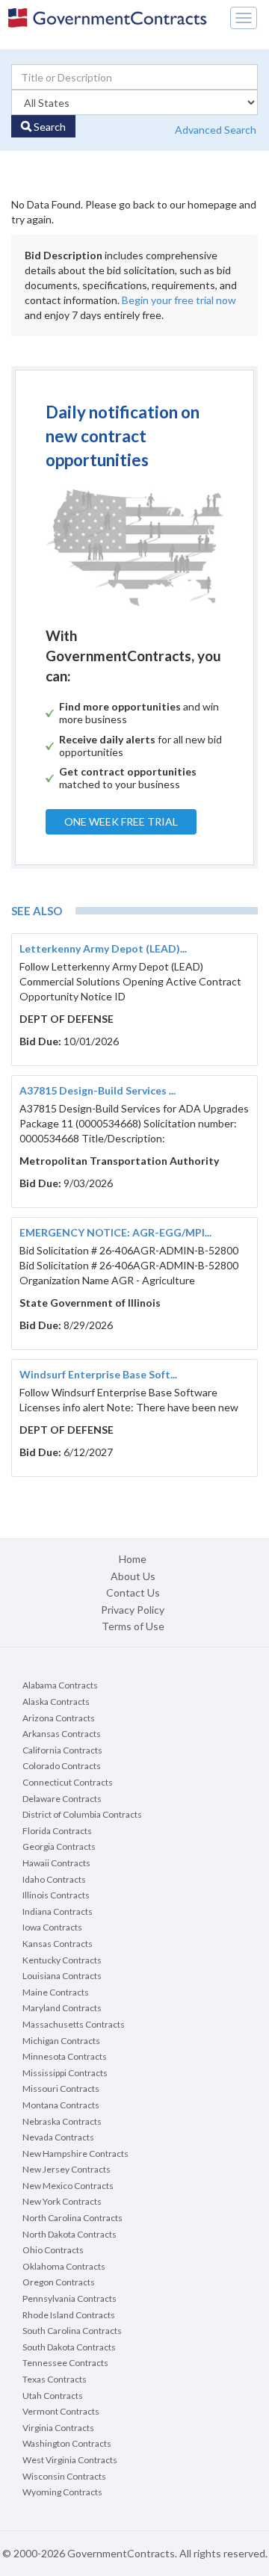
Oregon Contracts (59, 2282)
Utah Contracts (53, 2396)
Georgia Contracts (59, 1846)
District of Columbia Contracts (82, 1814)
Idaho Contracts (54, 1879)
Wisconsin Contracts (64, 2476)
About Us (133, 1576)
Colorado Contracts (62, 1766)
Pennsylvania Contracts (69, 2298)
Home (133, 1559)
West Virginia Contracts (70, 2460)
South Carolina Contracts (72, 2331)
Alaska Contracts (56, 1702)
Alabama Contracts (60, 1685)
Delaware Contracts (62, 1799)
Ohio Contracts (53, 2250)
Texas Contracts (55, 2379)
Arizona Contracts (59, 1718)
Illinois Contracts (56, 1895)
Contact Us (133, 1592)
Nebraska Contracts (62, 2121)
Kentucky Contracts (62, 1960)
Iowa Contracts (52, 1927)
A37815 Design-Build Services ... (98, 1090)
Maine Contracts (56, 1992)
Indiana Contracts (58, 1911)
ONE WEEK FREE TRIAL (121, 821)
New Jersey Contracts (67, 2169)
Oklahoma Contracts (64, 2266)
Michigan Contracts (61, 2041)
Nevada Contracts (58, 2137)
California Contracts (62, 1750)
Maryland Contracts (62, 2008)
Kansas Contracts (58, 1944)
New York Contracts (62, 2201)
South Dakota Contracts (69, 2347)
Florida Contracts (57, 1831)
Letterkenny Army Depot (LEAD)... (103, 948)
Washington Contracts (67, 2443)
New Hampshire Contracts (75, 2154)
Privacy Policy (133, 1610)
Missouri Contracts (61, 2089)
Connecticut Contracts (68, 1782)
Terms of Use (133, 1626)
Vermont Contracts (61, 2411)
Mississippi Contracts (65, 2073)
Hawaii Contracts (56, 1863)
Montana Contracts (61, 2105)
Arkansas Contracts (62, 1734)
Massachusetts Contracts (74, 2024)
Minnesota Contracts (65, 2056)
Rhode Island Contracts (69, 2315)
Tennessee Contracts (65, 2363)
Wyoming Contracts (62, 2492)
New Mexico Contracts (68, 2186)
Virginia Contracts (58, 2428)
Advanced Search (216, 130)
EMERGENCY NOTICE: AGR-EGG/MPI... (115, 1232)
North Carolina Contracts (72, 2218)
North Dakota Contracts (69, 2234)
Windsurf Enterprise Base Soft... (98, 1374)
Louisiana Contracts (62, 1976)
